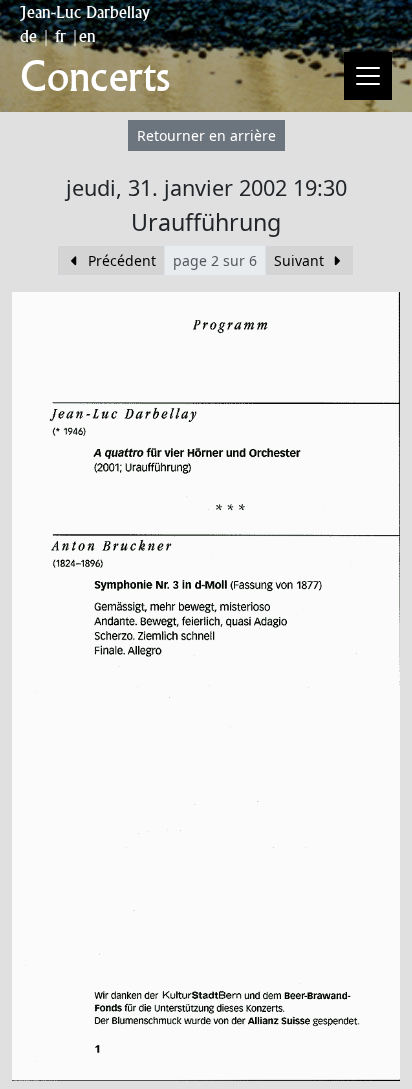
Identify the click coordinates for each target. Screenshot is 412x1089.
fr (60, 36)
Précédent (120, 260)
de (28, 36)
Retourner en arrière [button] (206, 135)
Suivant (301, 260)
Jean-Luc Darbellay (85, 12)
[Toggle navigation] (368, 76)
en (87, 36)
